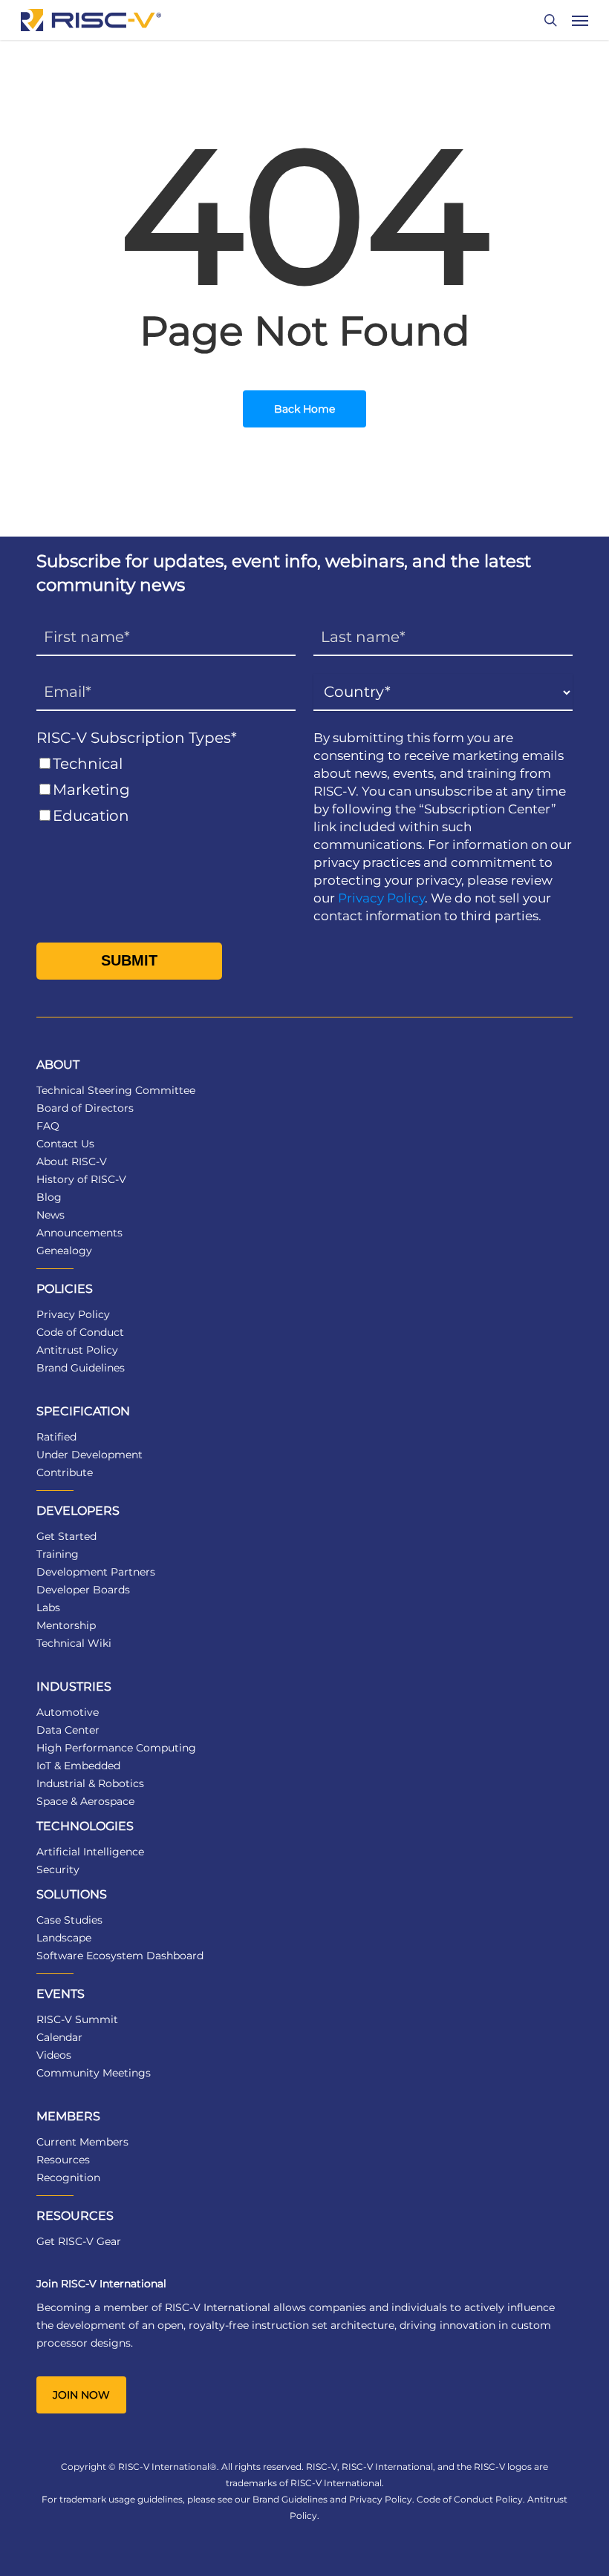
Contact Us (65, 1144)
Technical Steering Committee (116, 1090)
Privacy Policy (381, 898)
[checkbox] (166, 790)
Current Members (82, 2142)
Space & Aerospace (85, 1801)
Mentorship (66, 1625)
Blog (49, 1197)
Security (58, 1869)
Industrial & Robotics (90, 1783)
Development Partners (96, 1572)
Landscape (64, 1938)
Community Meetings (94, 2073)
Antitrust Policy (77, 1350)
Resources (63, 2160)
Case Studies (69, 1920)
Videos (54, 2055)
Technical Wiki (74, 1643)
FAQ (48, 1126)
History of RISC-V (81, 1179)
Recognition (68, 2177)
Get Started (66, 1536)
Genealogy (64, 1251)
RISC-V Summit (77, 2019)
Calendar (59, 2037)
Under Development (89, 1455)
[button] (580, 20)
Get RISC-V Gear (79, 2241)
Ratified (56, 1437)
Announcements (79, 1233)
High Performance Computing (116, 1748)
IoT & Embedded (78, 1766)
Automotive (68, 1712)
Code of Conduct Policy (470, 2499)
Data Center (68, 1730)
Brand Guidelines (81, 1368)
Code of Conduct (80, 1332)
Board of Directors (85, 1108)
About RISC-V (72, 1161)
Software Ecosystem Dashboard (120, 1956)
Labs (48, 1607)
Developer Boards (83, 1590)
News (51, 1215)
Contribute (65, 1472)
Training (58, 1554)
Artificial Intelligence (90, 1852)
